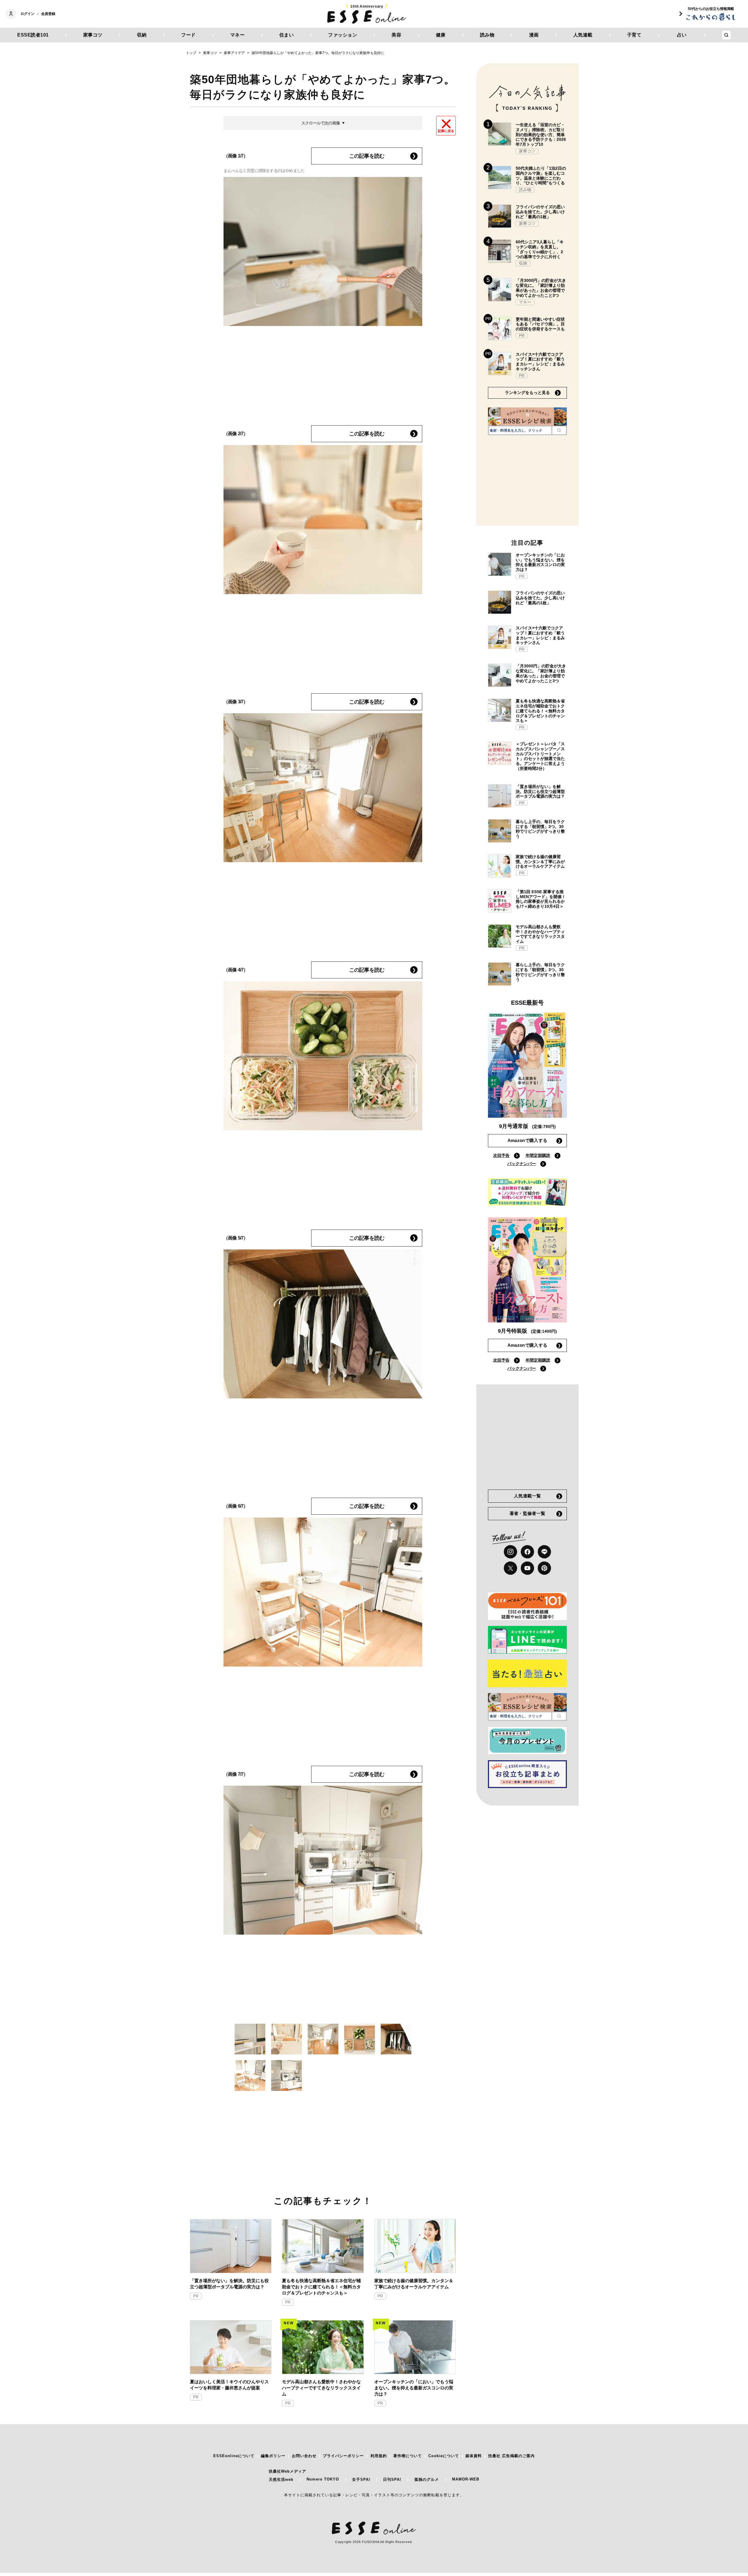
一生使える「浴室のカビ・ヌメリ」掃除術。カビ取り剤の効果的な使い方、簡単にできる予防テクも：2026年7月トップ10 (541, 134)
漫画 (534, 35)
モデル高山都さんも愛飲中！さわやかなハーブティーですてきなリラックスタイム (321, 2388)
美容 (396, 35)
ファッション (343, 35)
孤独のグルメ (427, 2479)
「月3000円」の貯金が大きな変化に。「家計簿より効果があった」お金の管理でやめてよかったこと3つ (541, 288)
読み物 (487, 35)
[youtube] (527, 1568)
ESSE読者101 (33, 35)
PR (196, 2296)
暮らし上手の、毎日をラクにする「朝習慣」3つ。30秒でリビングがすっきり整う (540, 829)
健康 (441, 35)
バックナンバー (522, 1164)
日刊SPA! (392, 2479)
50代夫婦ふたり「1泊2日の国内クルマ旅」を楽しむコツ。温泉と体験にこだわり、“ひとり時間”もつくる (541, 176)
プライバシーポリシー (343, 2456)
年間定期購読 (538, 1155)
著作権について (408, 2456)
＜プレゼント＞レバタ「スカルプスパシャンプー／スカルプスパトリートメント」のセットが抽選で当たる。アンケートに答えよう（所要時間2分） (540, 756)
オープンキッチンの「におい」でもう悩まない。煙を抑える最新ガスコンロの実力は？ (414, 2388)
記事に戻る (446, 131)
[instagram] (510, 1552)
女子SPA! (361, 2479)
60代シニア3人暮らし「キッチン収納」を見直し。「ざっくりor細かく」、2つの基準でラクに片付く (540, 249)
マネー (238, 35)
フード (188, 35)
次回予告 (501, 1155)
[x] (510, 1568)
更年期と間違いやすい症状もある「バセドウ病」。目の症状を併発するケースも (540, 324)
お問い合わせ (304, 2456)
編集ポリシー (273, 2456)
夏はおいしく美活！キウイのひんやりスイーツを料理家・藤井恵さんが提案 (229, 2385)
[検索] (559, 430)
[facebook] (527, 1552)
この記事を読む (367, 156)
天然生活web (281, 2479)
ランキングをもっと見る (527, 393)
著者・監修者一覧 (527, 1513)
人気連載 (583, 35)
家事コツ (93, 35)
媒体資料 (474, 2456)
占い (682, 35)
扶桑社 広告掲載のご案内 (511, 2456)
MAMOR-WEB (466, 2479)
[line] (544, 1552)
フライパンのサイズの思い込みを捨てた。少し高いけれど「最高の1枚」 (540, 212)
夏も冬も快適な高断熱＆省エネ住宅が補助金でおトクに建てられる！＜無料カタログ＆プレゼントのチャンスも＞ (321, 2287)
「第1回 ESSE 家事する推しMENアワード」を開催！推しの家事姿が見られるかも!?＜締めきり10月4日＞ (541, 899)
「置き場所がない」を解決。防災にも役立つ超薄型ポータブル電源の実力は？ (229, 2284)
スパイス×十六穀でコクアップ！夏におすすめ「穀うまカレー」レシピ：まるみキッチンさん (540, 362)
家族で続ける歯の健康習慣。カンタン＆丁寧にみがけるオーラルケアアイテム (414, 2284)
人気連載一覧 (527, 1496)
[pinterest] (544, 1568)
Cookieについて (444, 2456)
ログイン (27, 14)
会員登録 (48, 14)
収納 (142, 35)
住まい (287, 35)
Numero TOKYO (323, 2479)
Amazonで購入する (527, 1140)
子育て (634, 35)
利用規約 (379, 2456)
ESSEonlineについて (234, 2456)
